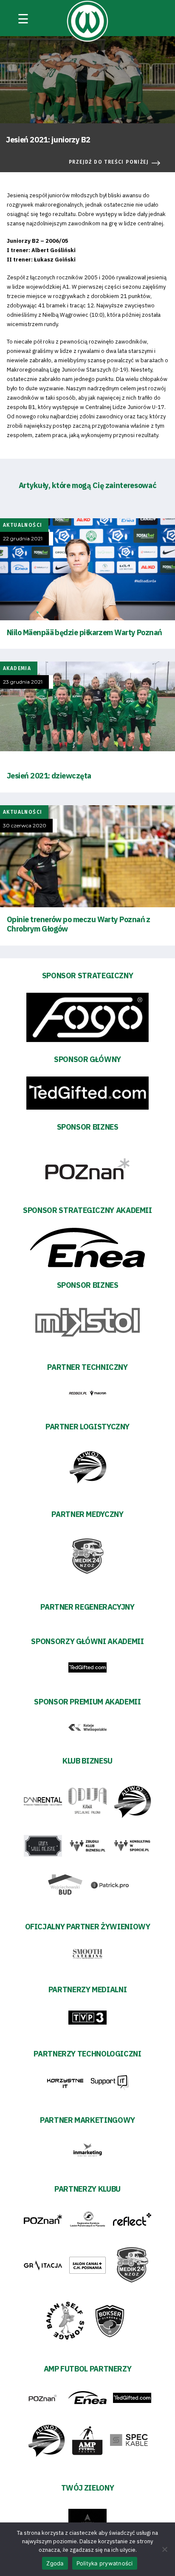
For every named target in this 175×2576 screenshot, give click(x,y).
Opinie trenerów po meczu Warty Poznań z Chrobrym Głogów (79, 924)
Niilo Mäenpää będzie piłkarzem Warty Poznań (85, 632)
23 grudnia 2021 (23, 682)
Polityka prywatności (105, 2563)
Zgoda (55, 2563)
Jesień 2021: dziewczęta (49, 776)
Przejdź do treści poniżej (109, 162)
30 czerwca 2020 (25, 826)
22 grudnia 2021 (23, 539)
